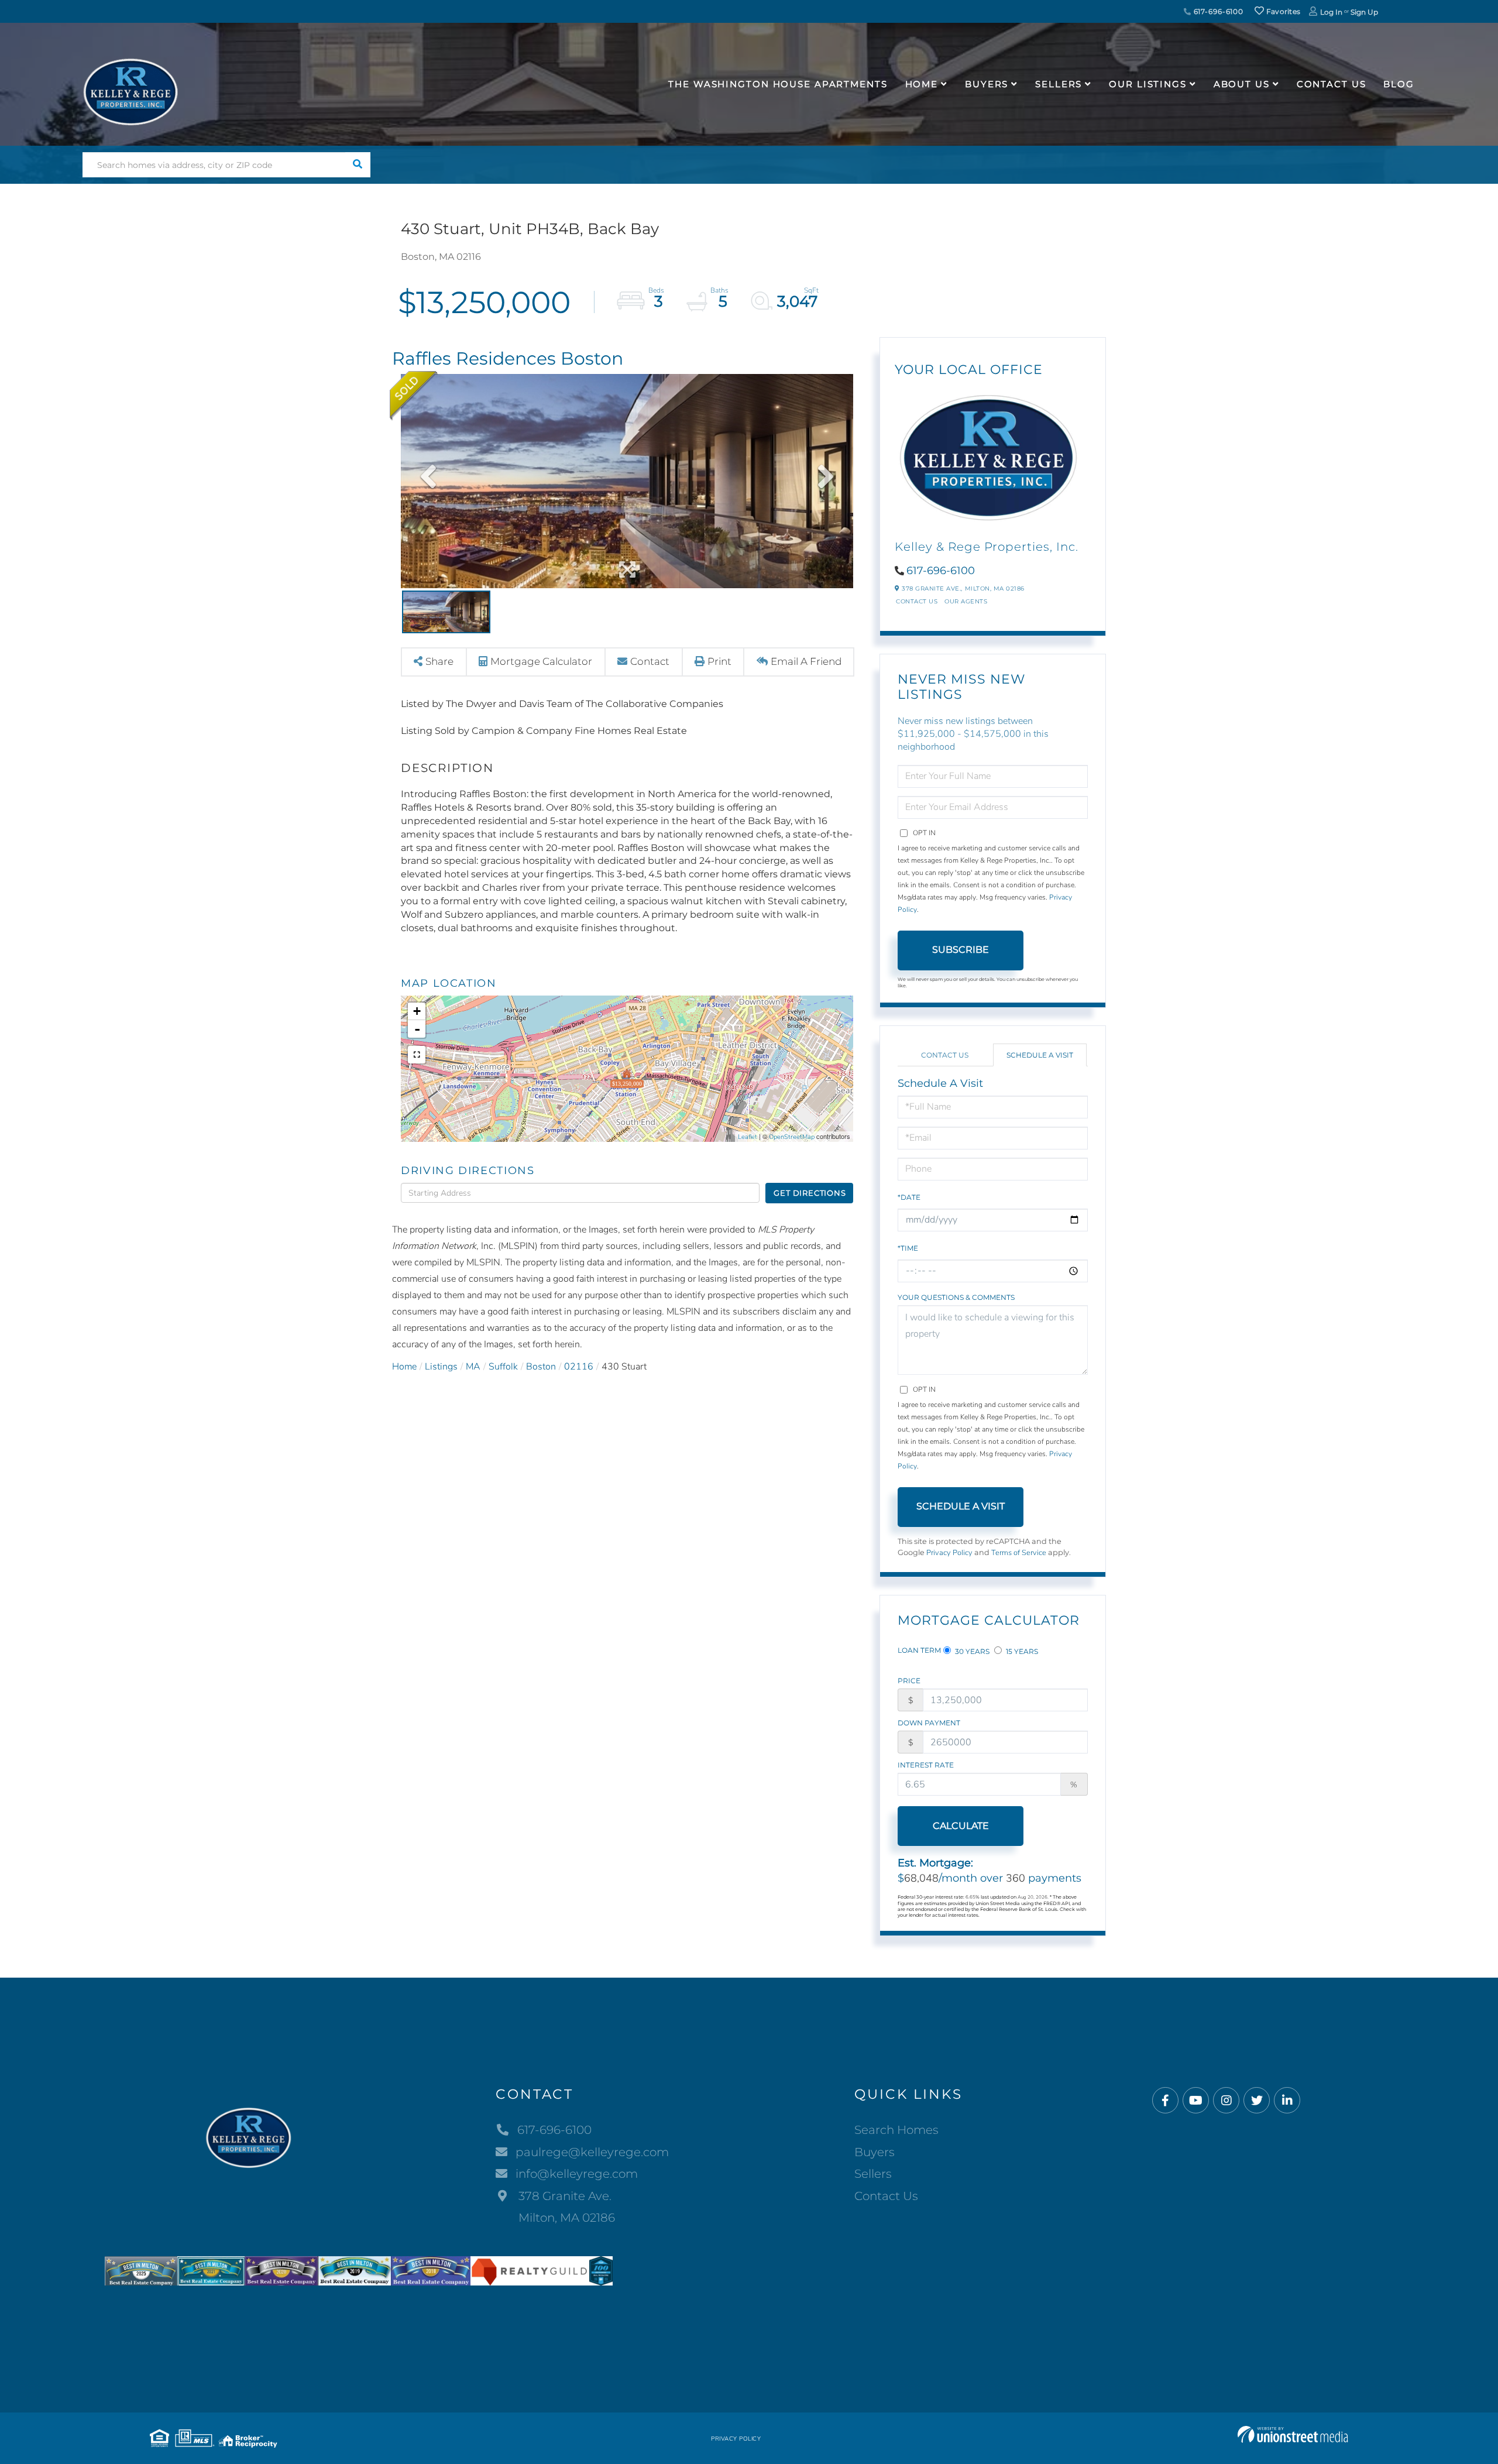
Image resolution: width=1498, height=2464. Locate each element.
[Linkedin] (1287, 2101)
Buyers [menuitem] (987, 84)
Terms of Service (1019, 1553)
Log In (1331, 12)
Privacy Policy (949, 1553)
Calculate (961, 1826)
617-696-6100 (1217, 11)
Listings (441, 1367)
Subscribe (961, 950)
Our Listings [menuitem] (1148, 84)
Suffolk (503, 1367)
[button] (358, 165)
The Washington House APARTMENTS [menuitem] (778, 84)
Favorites (1282, 11)
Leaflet (748, 1137)
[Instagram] (1226, 2101)
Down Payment (929, 1723)
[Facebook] (1165, 2101)
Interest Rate (926, 1765)
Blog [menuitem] (1399, 84)
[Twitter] (1257, 2101)
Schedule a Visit (1040, 1055)
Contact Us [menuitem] (1332, 84)
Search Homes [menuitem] (896, 2130)
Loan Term (919, 1650)
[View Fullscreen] (417, 1055)
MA (473, 1367)
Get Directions (810, 1193)
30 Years (971, 1651)
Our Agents (966, 601)
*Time (908, 1248)
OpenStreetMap (792, 1137)
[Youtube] (1196, 2101)
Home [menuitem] (922, 84)
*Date (909, 1197)
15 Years (1021, 1651)
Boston (541, 1367)
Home (404, 1367)
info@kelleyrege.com (577, 2174)
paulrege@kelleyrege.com (592, 2152)
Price (909, 1681)
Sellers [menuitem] (1059, 84)
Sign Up (1364, 12)
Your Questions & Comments (956, 1297)
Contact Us (917, 601)
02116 (579, 1367)
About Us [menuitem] (1242, 84)
